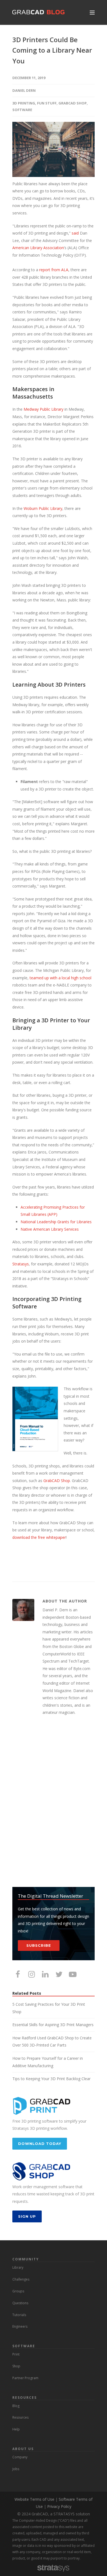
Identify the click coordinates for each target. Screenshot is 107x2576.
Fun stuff (47, 103)
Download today (40, 2144)
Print (16, 2354)
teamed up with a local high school (60, 978)
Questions (20, 2303)
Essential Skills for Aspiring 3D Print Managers (53, 2025)
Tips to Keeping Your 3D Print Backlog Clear (51, 2079)
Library (18, 2267)
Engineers (20, 2326)
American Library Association (38, 248)
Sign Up (27, 2216)
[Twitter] (59, 1974)
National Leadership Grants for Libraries (56, 1222)
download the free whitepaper (39, 1537)
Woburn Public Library (43, 508)
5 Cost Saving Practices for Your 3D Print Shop (49, 2008)
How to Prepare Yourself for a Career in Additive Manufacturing (48, 2062)
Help (16, 2429)
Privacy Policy (59, 2506)
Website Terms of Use (34, 2499)
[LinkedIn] (45, 1974)
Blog (16, 2406)
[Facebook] (18, 1974)
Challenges (21, 2279)
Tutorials (19, 2315)
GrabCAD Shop (73, 103)
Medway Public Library (43, 409)
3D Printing (24, 103)
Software (22, 110)
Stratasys (21, 1264)
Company (20, 2457)
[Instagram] (32, 1974)
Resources (20, 2417)
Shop (16, 2366)
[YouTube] (73, 1974)
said (75, 233)
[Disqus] (54, 1802)
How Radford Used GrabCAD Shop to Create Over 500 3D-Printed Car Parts (52, 2042)
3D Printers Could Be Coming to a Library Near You (52, 50)
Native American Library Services (50, 1229)
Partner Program (25, 2378)
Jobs (16, 2469)
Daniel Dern (24, 90)
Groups (18, 2291)
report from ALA (54, 270)
